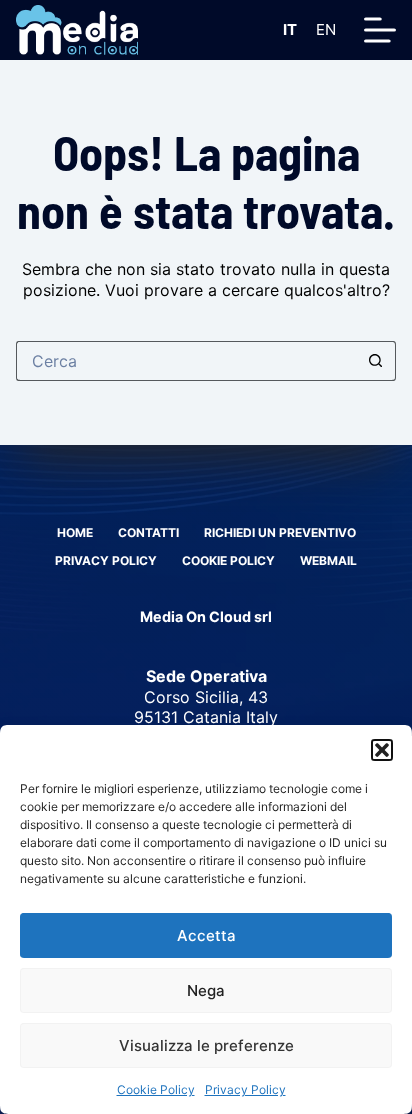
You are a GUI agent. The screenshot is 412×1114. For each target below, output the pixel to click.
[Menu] (380, 30)
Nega (206, 990)
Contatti (148, 532)
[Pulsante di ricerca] (376, 361)
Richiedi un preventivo (280, 532)
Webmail (328, 560)
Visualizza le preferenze (206, 1045)
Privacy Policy (245, 1089)
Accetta (206, 935)
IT (290, 29)
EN (326, 29)
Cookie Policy (156, 1089)
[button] (382, 750)
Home (75, 532)
